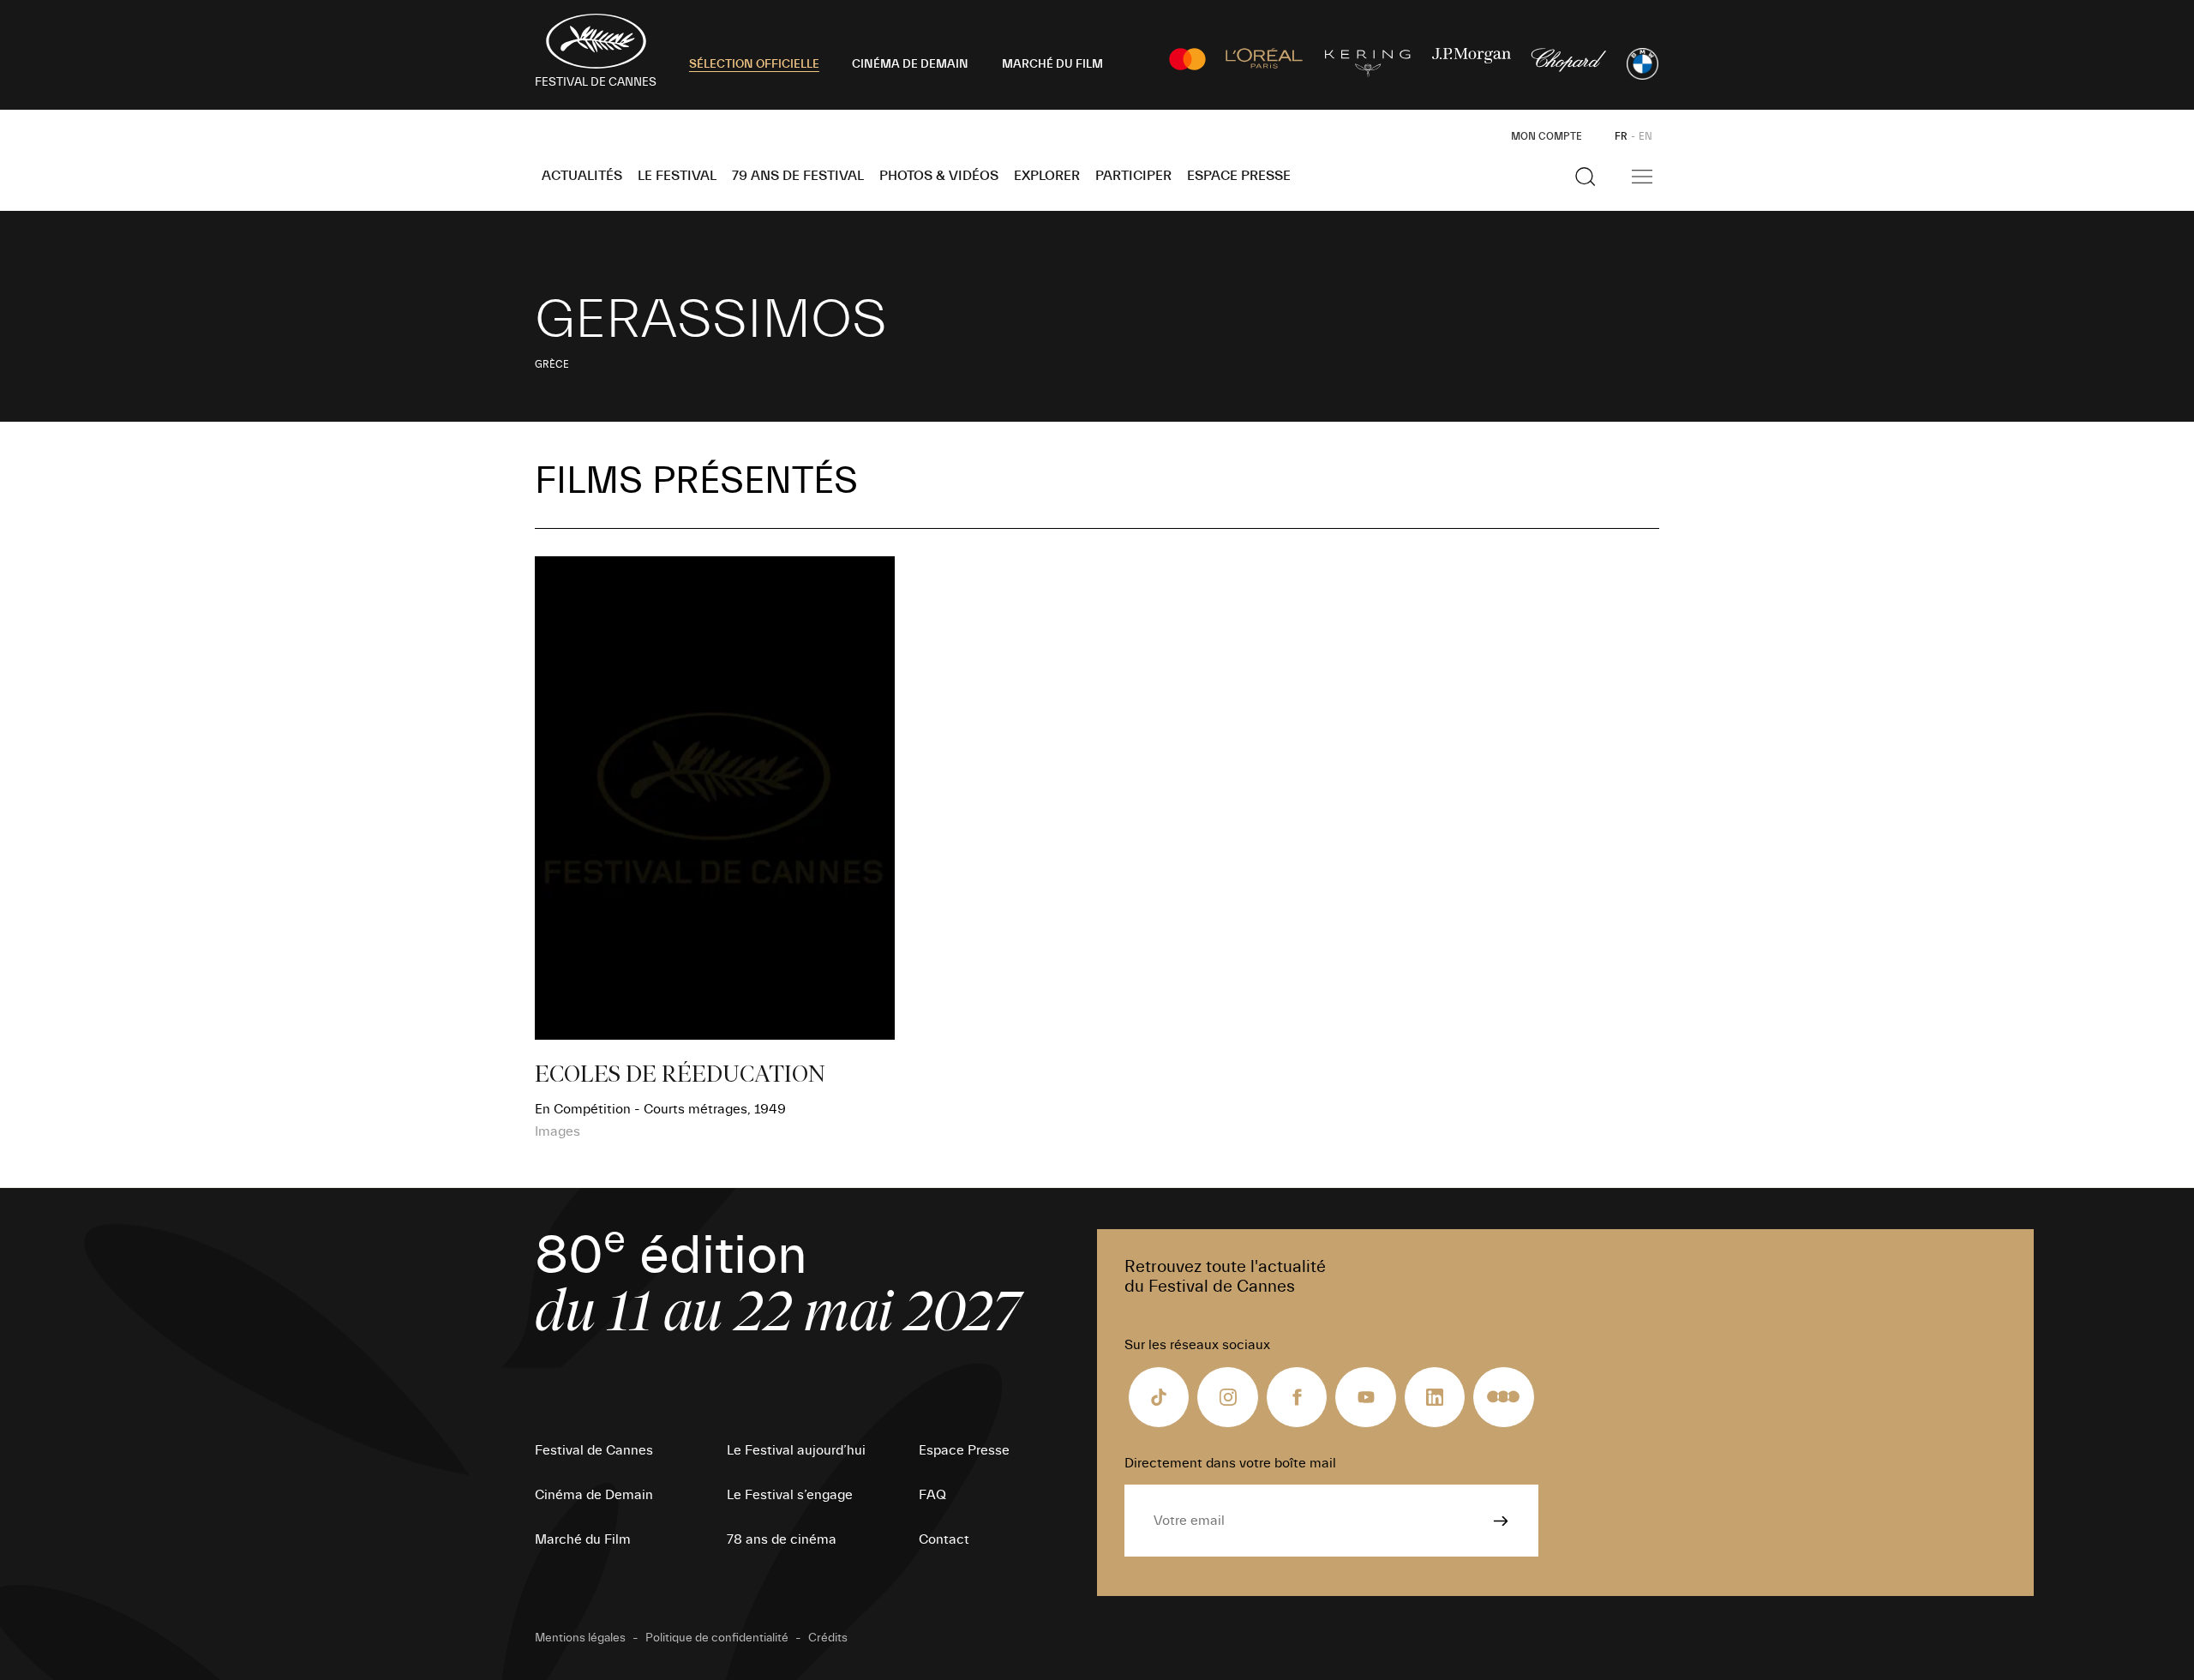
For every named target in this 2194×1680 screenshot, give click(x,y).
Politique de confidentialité (717, 1638)
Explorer (1047, 176)
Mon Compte (1547, 136)
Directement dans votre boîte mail (1230, 1463)
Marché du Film (583, 1539)
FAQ (932, 1495)
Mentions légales (580, 1638)
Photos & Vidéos (939, 176)
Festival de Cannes (594, 1450)
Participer (1133, 176)
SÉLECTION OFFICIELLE (754, 64)
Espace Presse (1239, 176)
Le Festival (677, 176)
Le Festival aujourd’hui (796, 1450)
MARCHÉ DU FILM (1052, 64)
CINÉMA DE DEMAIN (910, 64)
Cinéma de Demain (594, 1495)
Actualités (582, 176)
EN (1645, 136)
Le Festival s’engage (790, 1495)
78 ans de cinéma (782, 1539)
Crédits (828, 1638)
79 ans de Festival (798, 176)
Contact (944, 1539)
